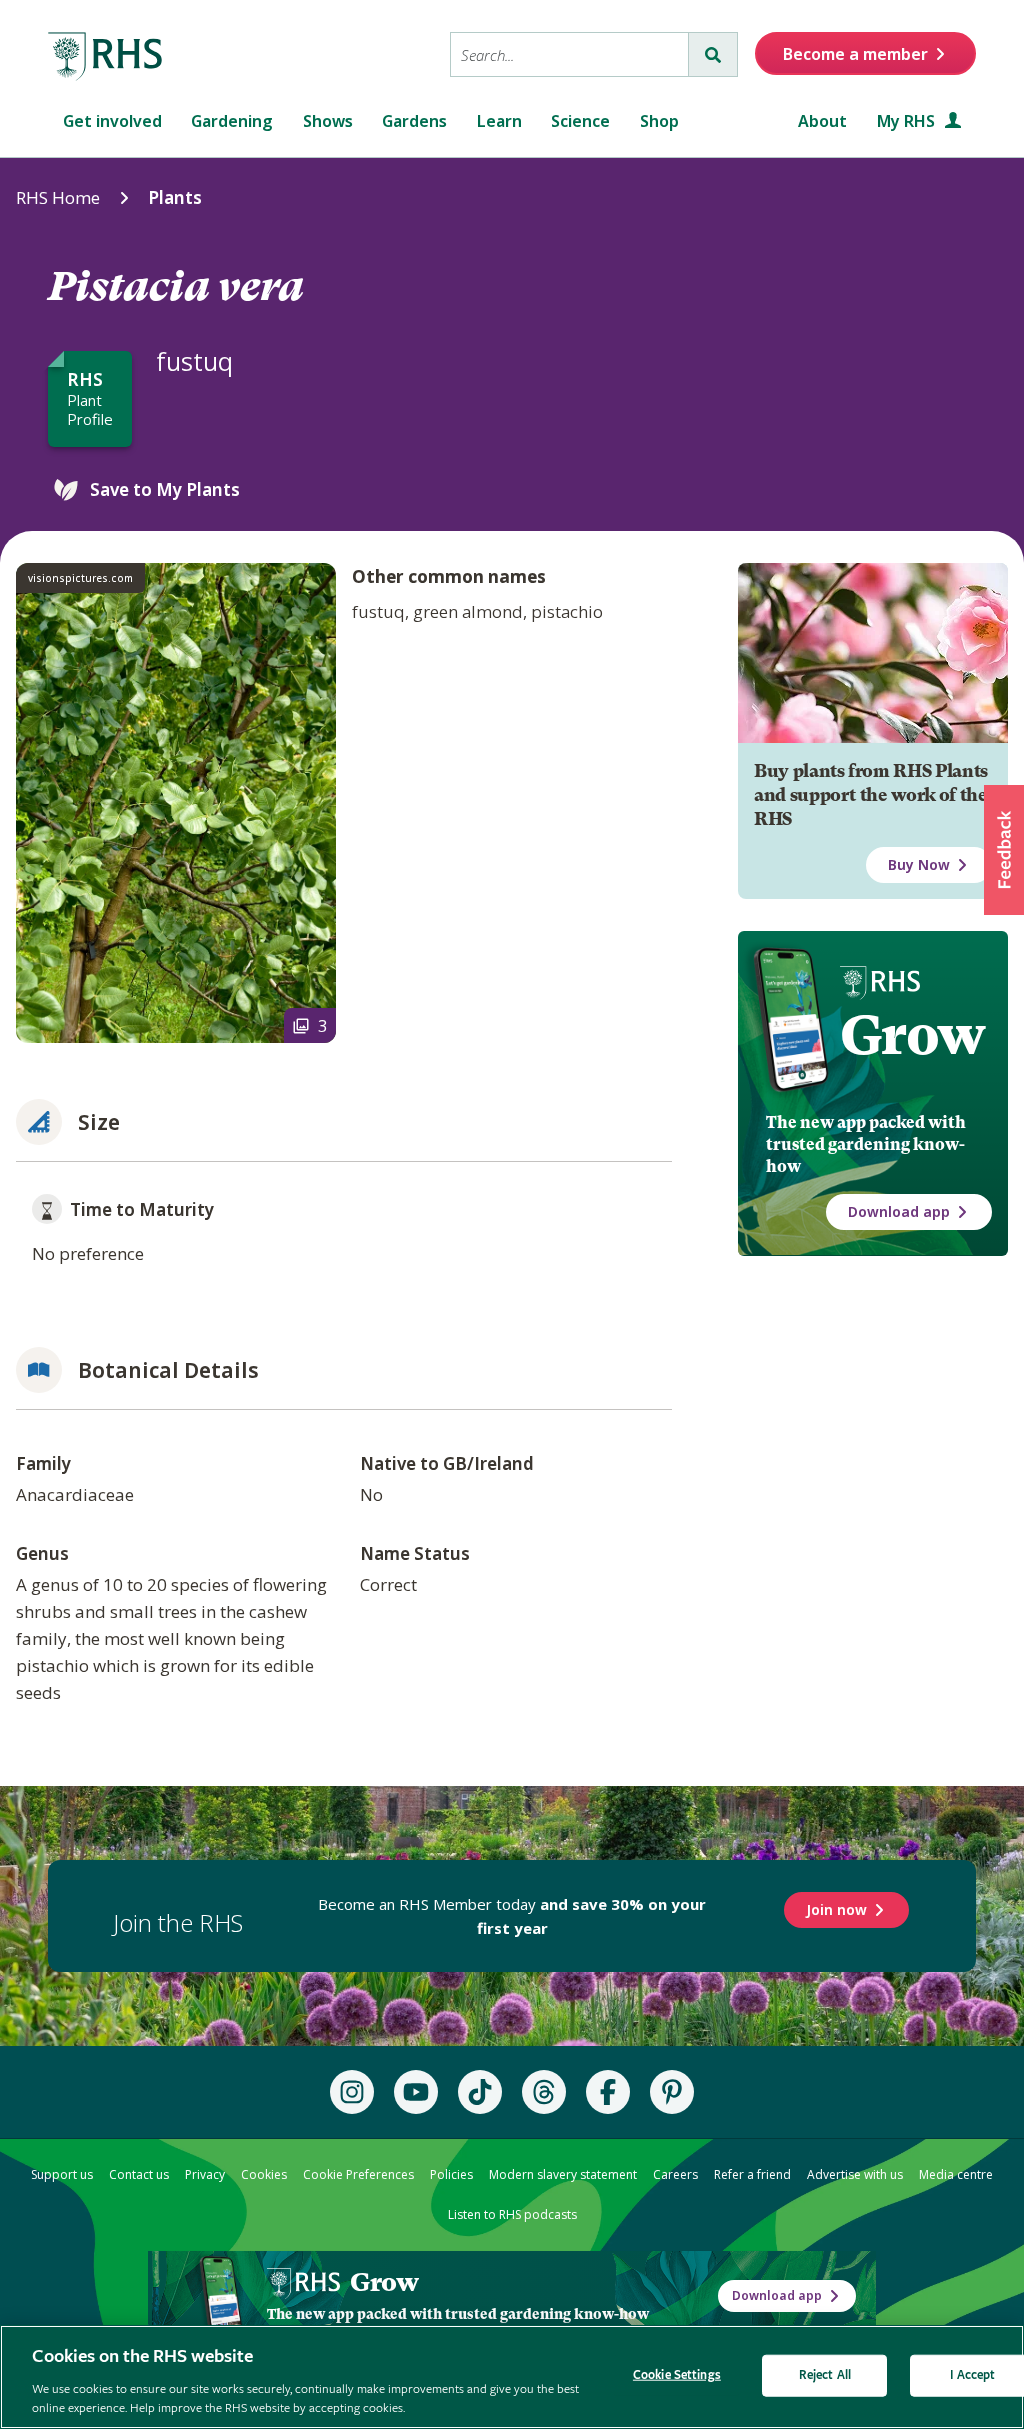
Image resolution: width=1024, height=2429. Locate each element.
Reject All (825, 2375)
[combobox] (569, 54)
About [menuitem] (822, 121)
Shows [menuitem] (328, 121)
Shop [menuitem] (659, 121)
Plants (175, 197)
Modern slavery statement (563, 2174)
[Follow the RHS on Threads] (544, 2092)
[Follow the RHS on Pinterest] (672, 2092)
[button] (1004, 850)
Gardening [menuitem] (232, 121)
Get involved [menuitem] (112, 121)
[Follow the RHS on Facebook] (608, 2092)
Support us (62, 2174)
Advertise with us (855, 2174)
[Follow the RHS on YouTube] (416, 2092)
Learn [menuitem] (499, 121)
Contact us (139, 2174)
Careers (675, 2174)
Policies (451, 2174)
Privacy (205, 2174)
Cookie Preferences (358, 2174)
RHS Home (58, 197)
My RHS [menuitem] (908, 121)
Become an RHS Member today (512, 1916)
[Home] (106, 57)
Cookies (264, 2174)
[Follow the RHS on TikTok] (480, 2092)
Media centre (956, 2174)
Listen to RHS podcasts (512, 2214)
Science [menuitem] (580, 121)
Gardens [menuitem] (414, 121)
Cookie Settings (677, 2375)
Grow (912, 1035)
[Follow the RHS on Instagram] (352, 2092)
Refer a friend (752, 2174)
